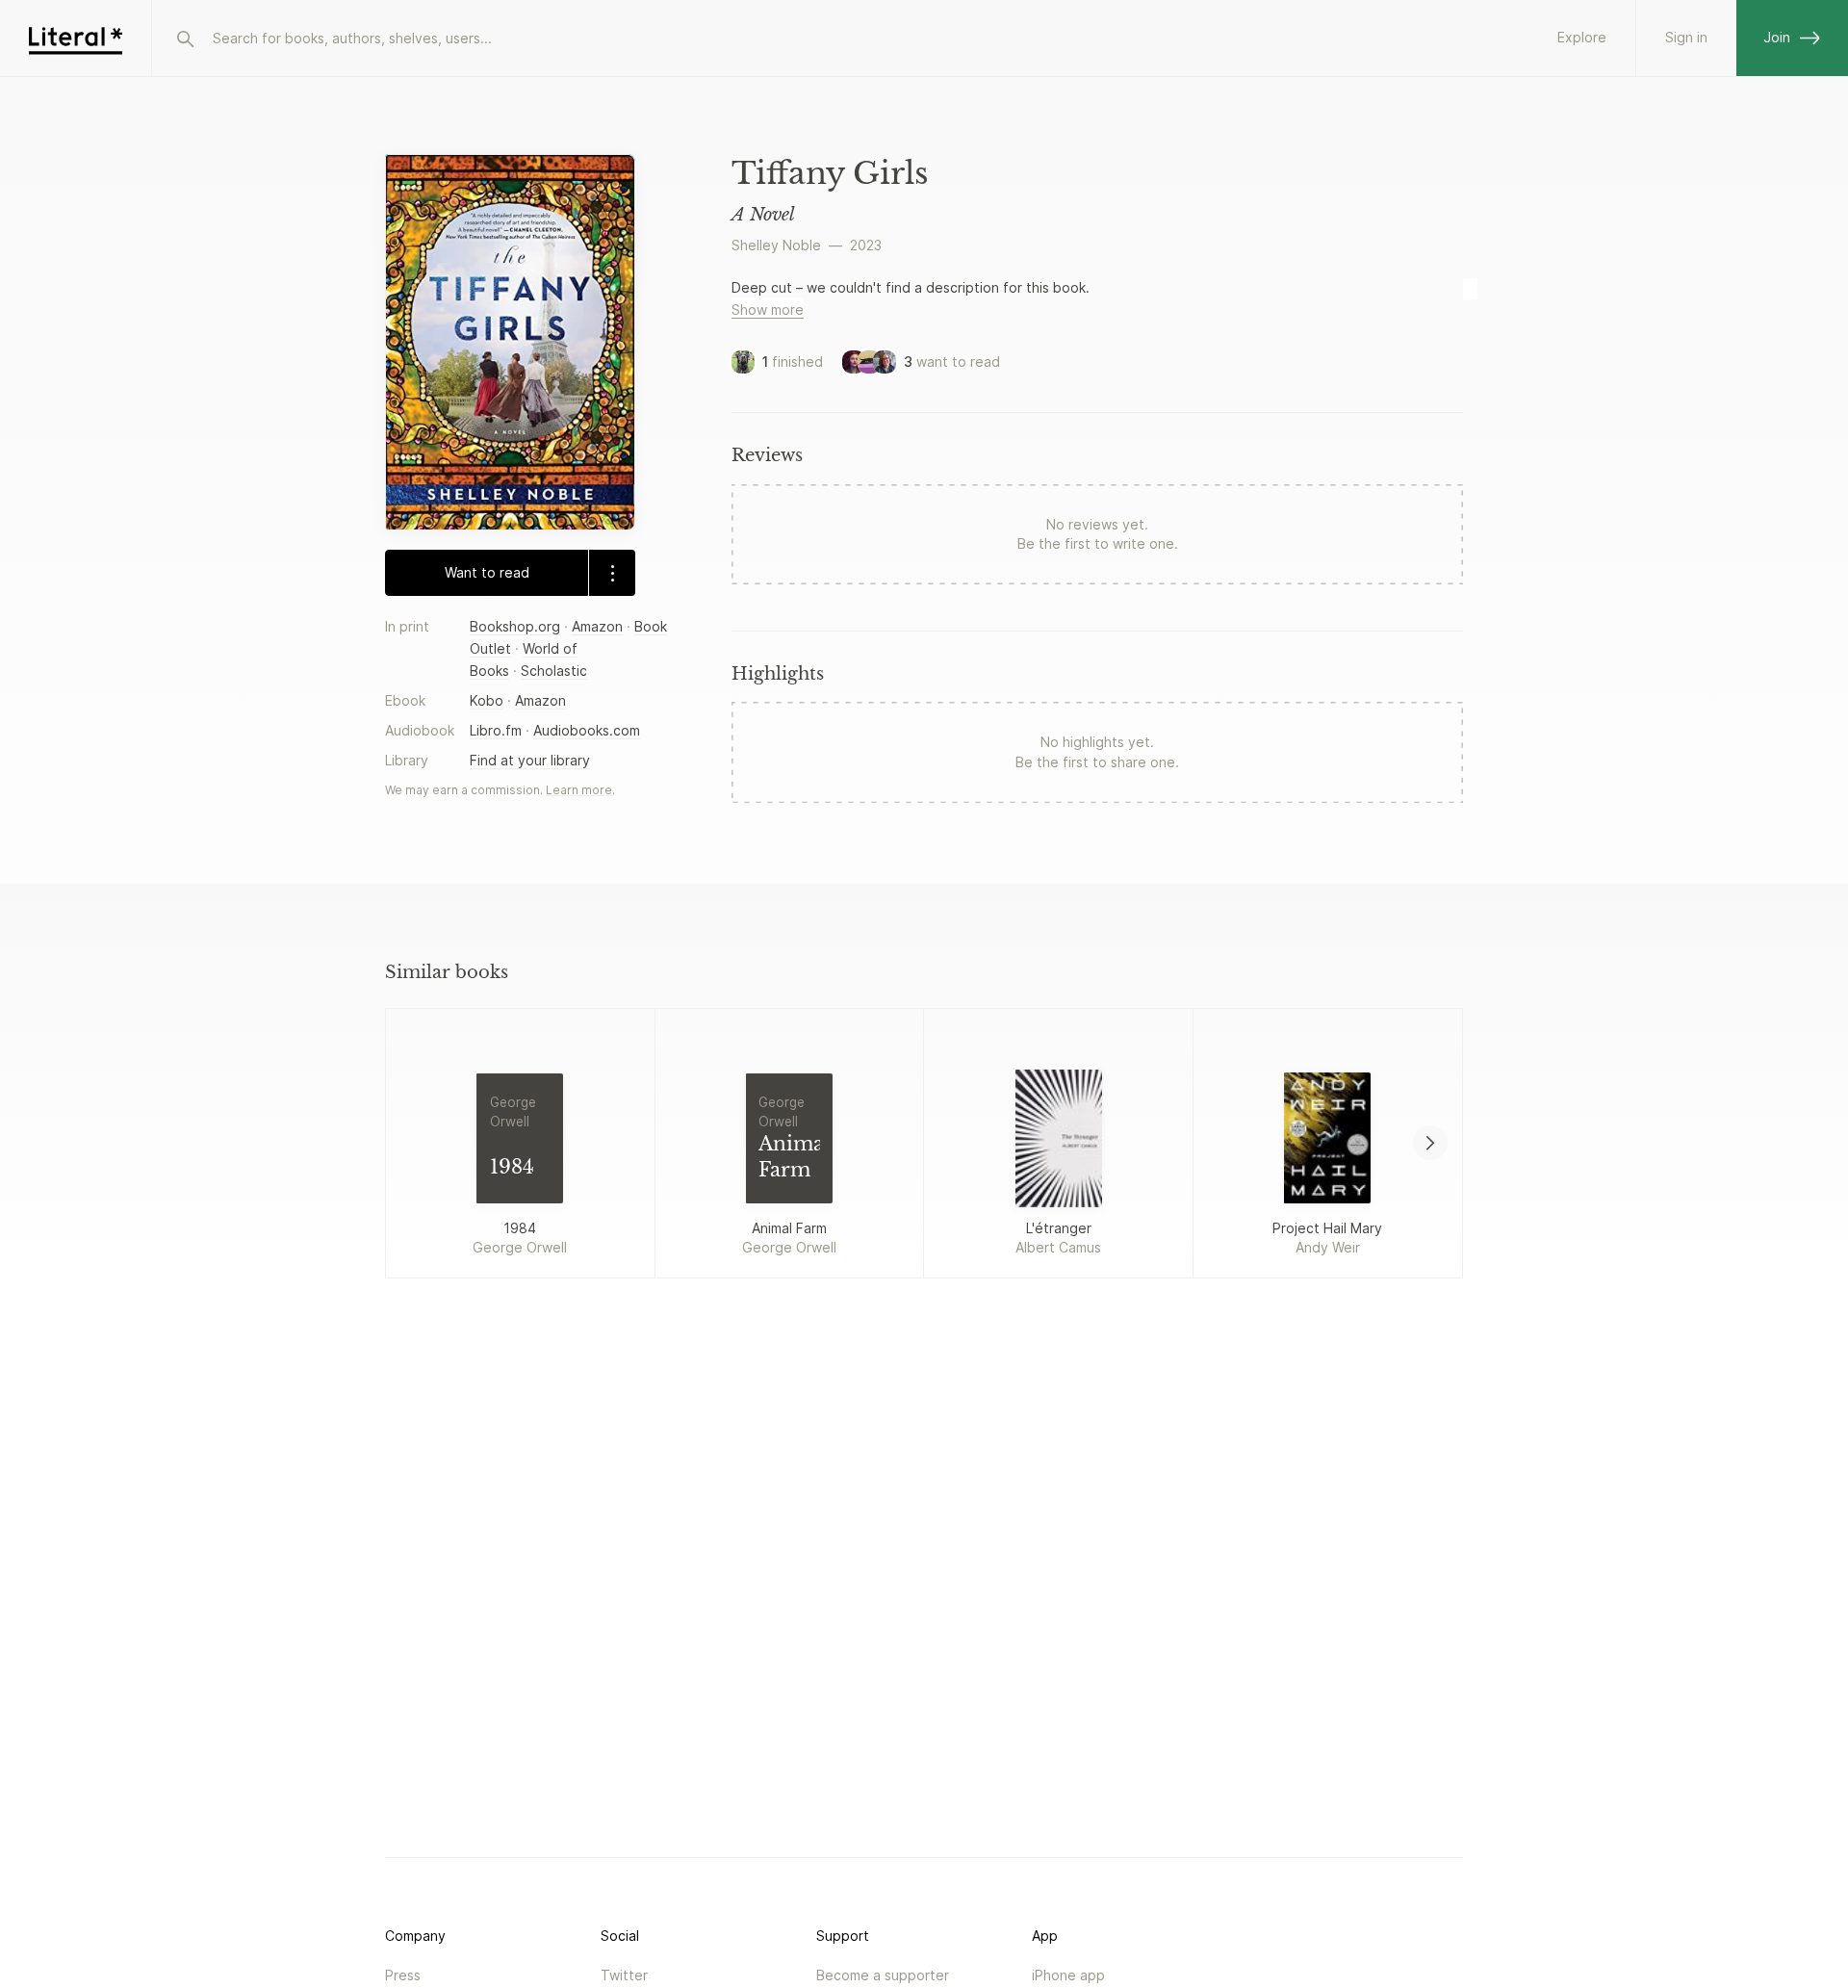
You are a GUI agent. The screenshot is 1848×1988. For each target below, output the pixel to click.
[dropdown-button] (612, 573)
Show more (768, 310)
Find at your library (530, 760)
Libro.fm (496, 730)
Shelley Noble (776, 245)
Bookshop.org (515, 626)
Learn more (579, 790)
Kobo (487, 700)
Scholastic (554, 671)
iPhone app (1068, 1975)
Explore (1582, 37)
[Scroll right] (1430, 1143)
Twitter (624, 1975)
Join (1777, 37)
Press (403, 1975)
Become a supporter (883, 1975)
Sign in (1686, 37)
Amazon (597, 626)
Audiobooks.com (587, 730)
